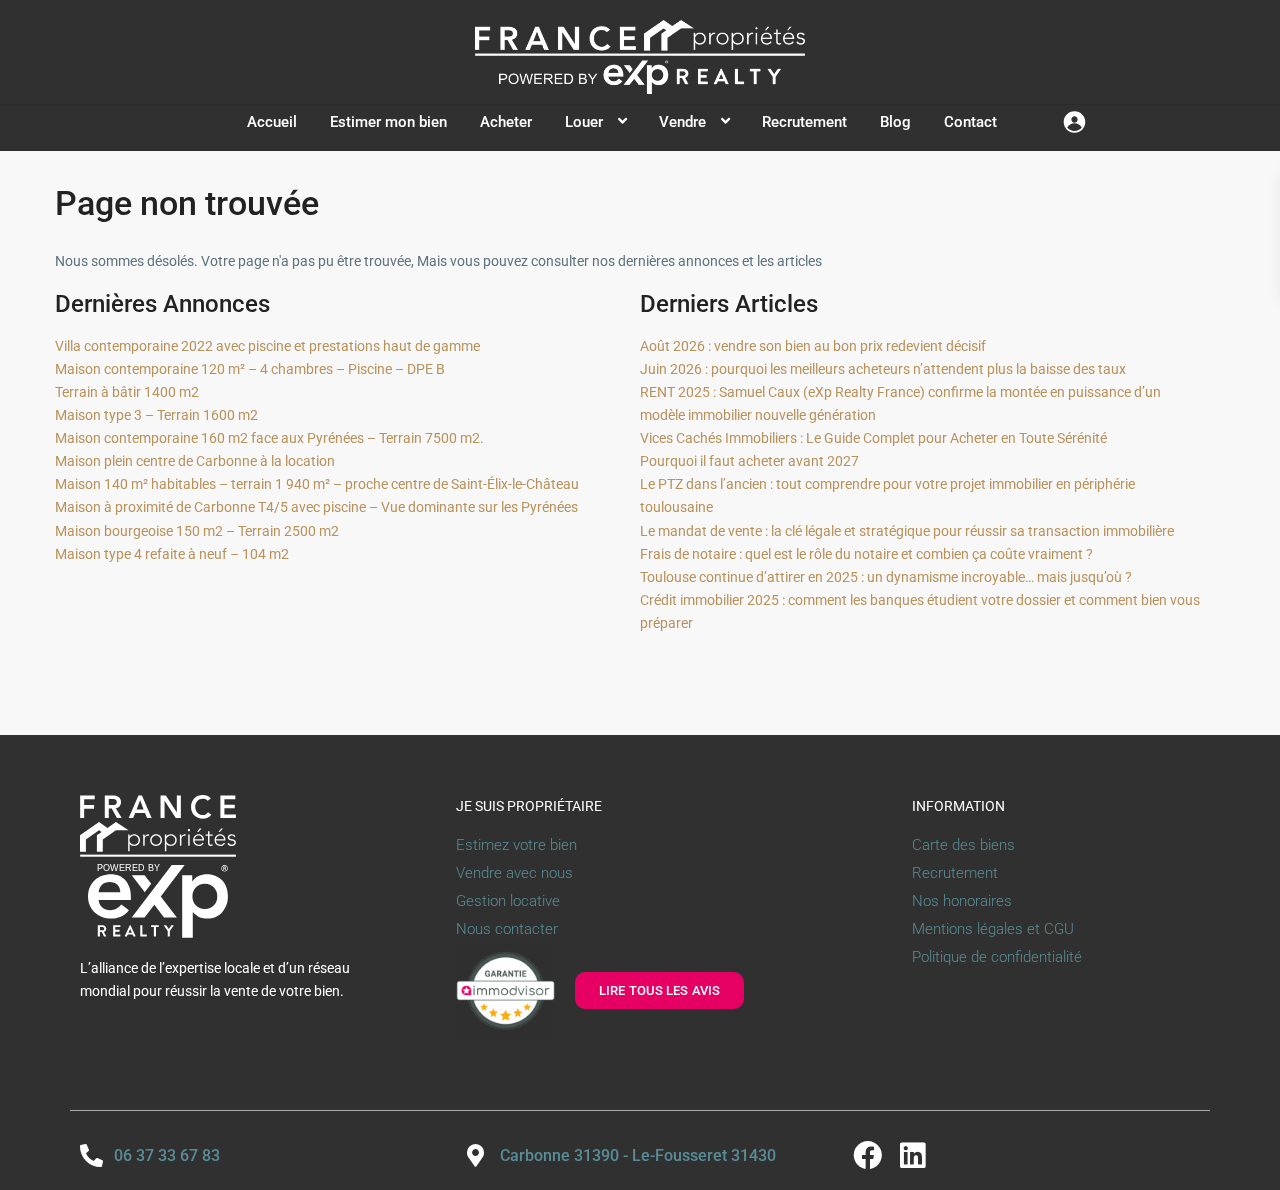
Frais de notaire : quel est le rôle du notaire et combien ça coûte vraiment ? (866, 554)
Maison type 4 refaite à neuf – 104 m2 (172, 554)
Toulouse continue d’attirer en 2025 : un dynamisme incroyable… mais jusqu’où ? (886, 577)
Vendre (682, 122)
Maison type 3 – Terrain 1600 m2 (156, 415)
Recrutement (804, 122)
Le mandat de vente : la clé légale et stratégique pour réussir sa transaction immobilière (907, 531)
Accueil (272, 122)
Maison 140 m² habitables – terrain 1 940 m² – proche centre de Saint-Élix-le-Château (317, 484)
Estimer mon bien (388, 122)
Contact (970, 122)
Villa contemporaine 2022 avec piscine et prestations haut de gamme (267, 346)
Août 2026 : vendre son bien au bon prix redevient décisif (813, 346)
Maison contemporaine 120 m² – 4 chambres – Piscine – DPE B (250, 369)
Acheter (506, 122)
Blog (895, 122)
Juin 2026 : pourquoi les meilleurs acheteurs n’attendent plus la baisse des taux (883, 369)
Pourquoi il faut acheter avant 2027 (749, 461)
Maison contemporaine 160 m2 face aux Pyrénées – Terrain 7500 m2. (269, 438)
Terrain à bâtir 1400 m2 (127, 392)
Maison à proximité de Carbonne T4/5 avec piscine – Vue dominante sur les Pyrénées (316, 507)
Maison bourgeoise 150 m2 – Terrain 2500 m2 (197, 531)
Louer (584, 122)
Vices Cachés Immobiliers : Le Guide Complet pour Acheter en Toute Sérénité (873, 438)
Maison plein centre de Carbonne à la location (195, 461)
